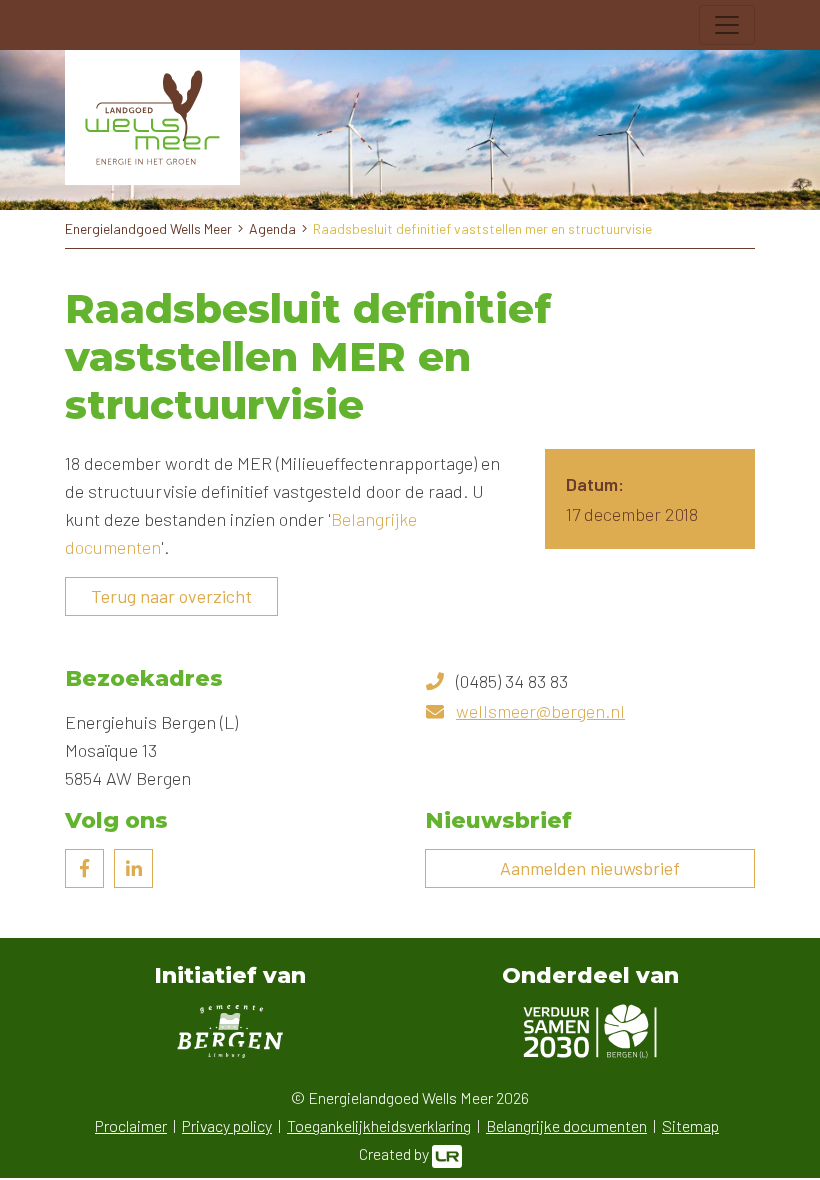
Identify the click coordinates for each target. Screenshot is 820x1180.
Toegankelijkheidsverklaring (379, 1125)
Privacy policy (227, 1125)
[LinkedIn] (133, 868)
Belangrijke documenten (566, 1125)
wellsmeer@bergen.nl (540, 711)
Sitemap (690, 1125)
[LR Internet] (447, 1153)
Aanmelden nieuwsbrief (590, 868)
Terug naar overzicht (171, 596)
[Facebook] (84, 868)
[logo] (152, 117)
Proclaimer (131, 1125)
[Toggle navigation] (727, 25)
